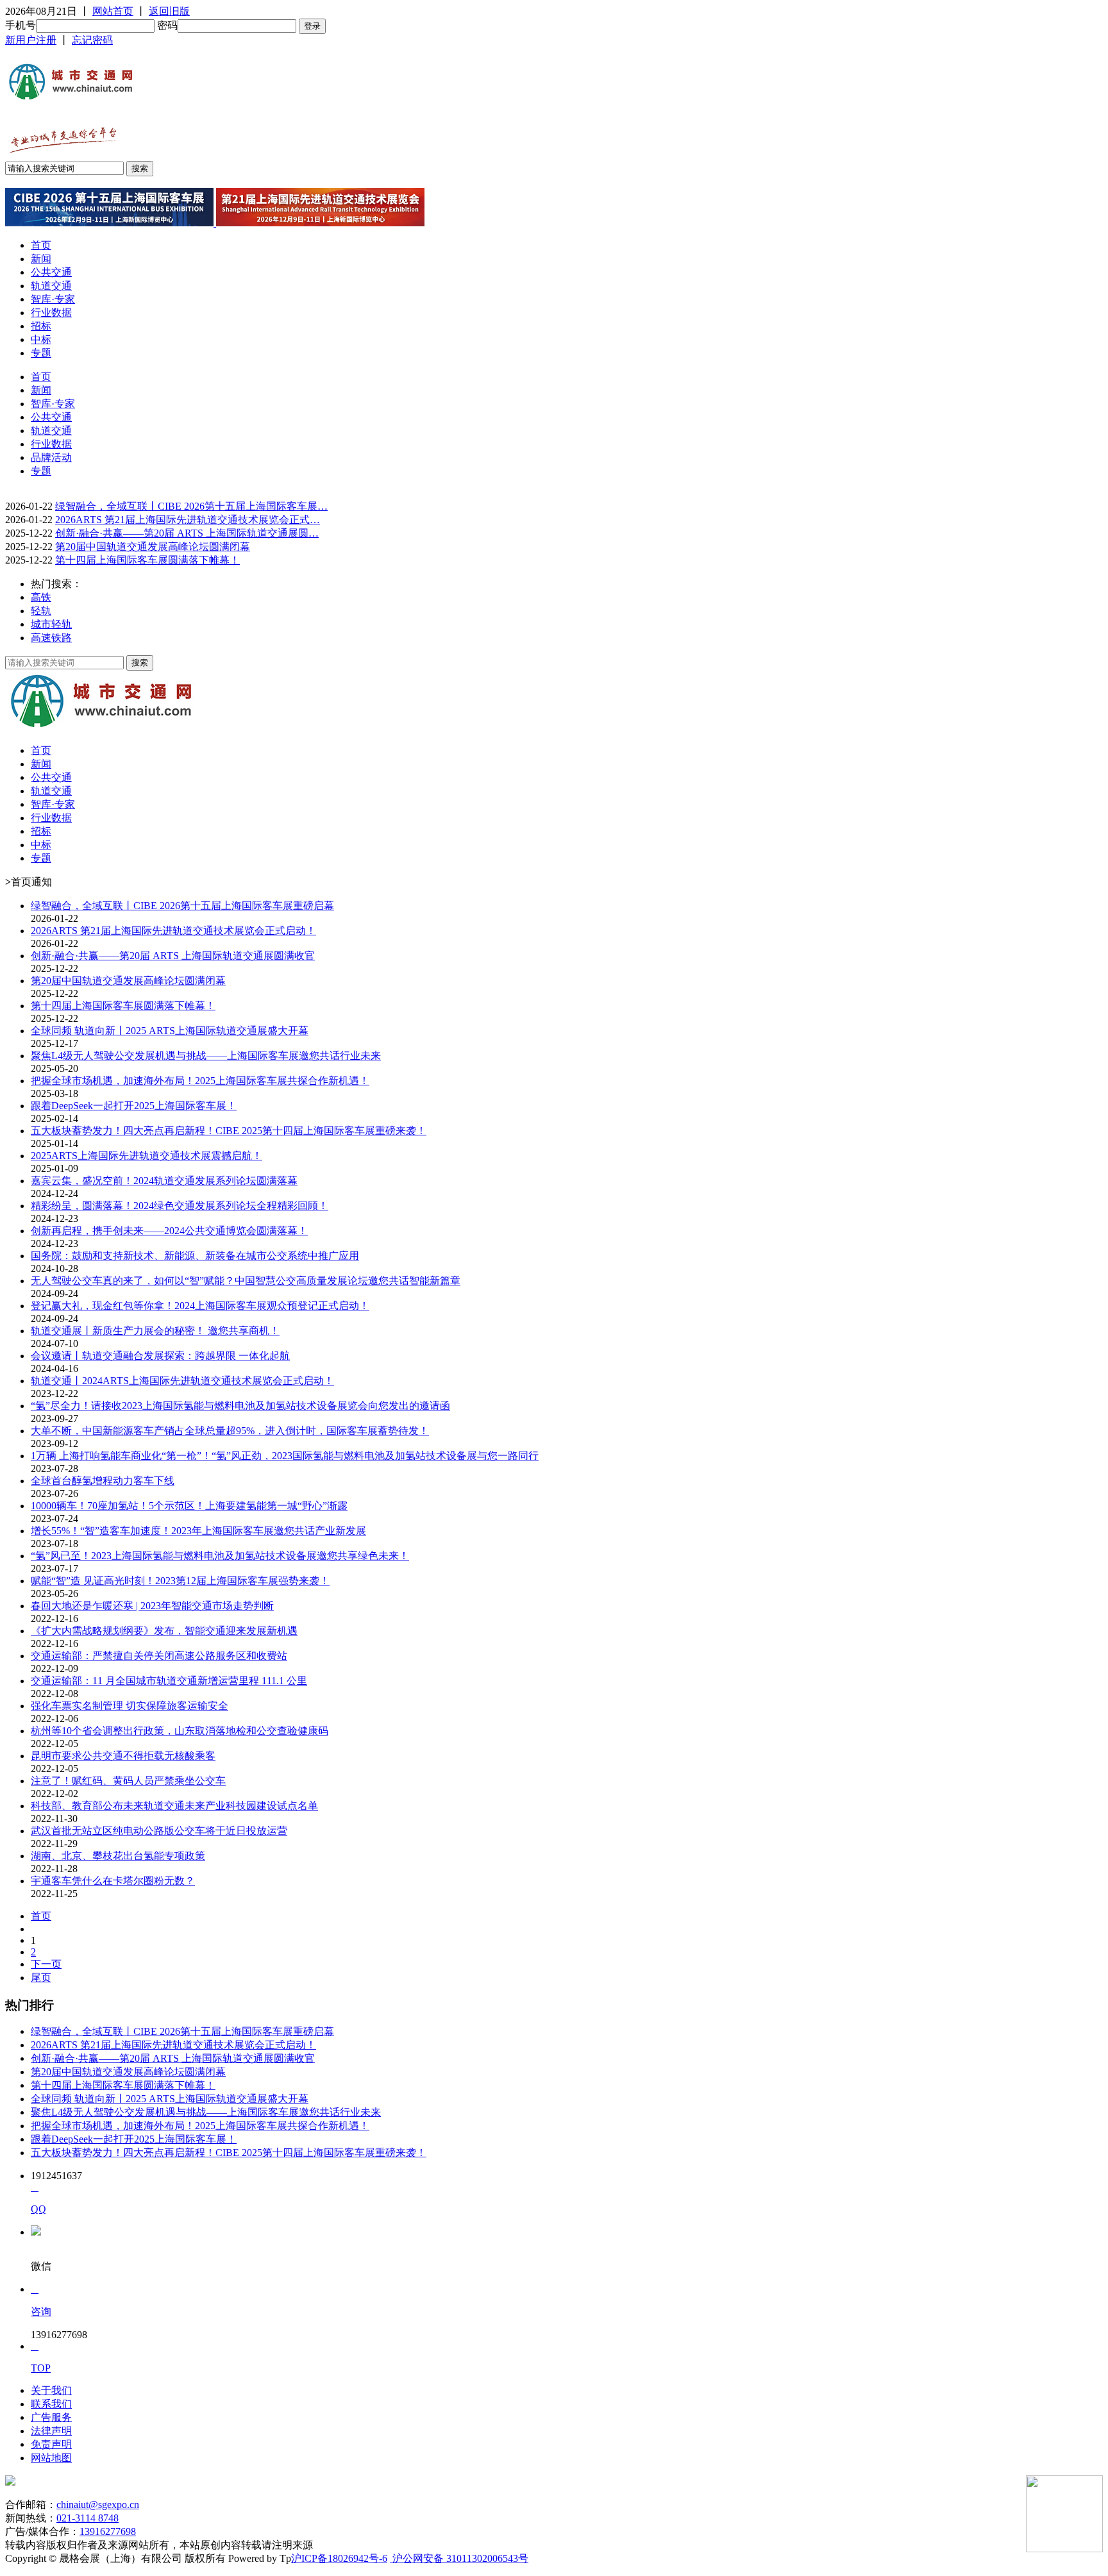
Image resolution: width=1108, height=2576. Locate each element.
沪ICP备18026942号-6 (339, 2558)
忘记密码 (92, 40)
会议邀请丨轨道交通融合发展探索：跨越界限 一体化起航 (160, 1356)
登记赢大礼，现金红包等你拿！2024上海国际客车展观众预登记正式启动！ (200, 1306)
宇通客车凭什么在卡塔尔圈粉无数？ (113, 1881)
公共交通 (51, 272)
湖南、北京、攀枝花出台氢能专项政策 (118, 1856)
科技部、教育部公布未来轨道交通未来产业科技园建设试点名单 (174, 1806)
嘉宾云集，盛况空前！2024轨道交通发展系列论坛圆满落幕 (164, 1181)
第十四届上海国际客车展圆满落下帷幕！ (147, 560)
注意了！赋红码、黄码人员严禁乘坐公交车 (128, 1781)
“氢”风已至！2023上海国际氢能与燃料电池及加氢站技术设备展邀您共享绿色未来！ (220, 1556)
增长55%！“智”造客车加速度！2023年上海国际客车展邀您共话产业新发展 (198, 1531)
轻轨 (41, 611)
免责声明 (51, 2444)
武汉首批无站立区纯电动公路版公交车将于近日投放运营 (159, 1831)
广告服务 (51, 2417)
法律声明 (51, 2431)
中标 (41, 339)
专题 (41, 353)
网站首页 (113, 11)
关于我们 (51, 2390)
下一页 (46, 1964)
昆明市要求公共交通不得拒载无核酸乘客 (123, 1756)
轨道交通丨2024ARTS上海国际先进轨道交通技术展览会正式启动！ (182, 1381)
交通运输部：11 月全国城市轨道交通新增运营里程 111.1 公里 (169, 1681)
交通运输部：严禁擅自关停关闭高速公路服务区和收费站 (159, 1656)
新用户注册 (31, 40)
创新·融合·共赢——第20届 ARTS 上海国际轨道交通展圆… (187, 533)
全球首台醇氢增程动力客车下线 (103, 1481)
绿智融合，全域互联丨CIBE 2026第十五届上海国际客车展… (191, 506)
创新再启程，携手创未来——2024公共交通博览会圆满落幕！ (169, 1231)
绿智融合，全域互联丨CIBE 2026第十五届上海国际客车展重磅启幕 (182, 906)
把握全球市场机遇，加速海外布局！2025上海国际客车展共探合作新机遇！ (200, 1081)
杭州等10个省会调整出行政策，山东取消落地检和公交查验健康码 (180, 1731)
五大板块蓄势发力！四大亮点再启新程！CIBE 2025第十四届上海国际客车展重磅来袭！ (229, 1131)
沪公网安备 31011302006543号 (459, 2558)
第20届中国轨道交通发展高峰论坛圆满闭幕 (153, 547)
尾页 (41, 1978)
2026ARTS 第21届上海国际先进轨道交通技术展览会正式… (188, 520)
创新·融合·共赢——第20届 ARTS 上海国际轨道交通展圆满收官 (173, 956)
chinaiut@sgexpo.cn (98, 2505)
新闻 (41, 259)
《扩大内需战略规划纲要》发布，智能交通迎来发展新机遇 (164, 1631)
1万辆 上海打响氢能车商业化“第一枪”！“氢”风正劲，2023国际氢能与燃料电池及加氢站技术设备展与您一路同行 (285, 1456)
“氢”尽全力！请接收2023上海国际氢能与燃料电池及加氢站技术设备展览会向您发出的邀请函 (240, 1406)
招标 (41, 326)
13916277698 (108, 2531)
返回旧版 (169, 11)
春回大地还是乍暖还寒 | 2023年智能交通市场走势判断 (152, 1606)
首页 (41, 245)
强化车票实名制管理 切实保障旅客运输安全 (130, 1706)
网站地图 (51, 2458)
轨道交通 (51, 286)
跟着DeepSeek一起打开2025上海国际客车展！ (134, 1106)
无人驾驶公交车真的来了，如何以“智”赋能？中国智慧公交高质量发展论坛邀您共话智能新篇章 (246, 1281)
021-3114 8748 (88, 2518)
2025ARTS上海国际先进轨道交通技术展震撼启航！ (147, 1156)
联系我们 (51, 2404)
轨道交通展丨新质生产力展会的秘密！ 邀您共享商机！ (155, 1331)
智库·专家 (53, 299)
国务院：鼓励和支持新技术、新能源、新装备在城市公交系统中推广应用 (195, 1256)
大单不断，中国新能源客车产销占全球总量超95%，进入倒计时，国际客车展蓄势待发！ (230, 1431)
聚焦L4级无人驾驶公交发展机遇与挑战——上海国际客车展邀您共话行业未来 (206, 1056)
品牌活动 (51, 457)
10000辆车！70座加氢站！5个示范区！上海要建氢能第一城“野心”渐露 (189, 1506)
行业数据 (51, 313)
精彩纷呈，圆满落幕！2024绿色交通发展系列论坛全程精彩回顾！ (180, 1206)
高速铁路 (51, 638)
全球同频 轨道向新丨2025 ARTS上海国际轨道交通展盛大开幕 (170, 1031)
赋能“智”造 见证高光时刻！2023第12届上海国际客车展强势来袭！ (180, 1581)
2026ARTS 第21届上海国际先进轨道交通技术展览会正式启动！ (173, 931)
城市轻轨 (51, 624)
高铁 (41, 597)
